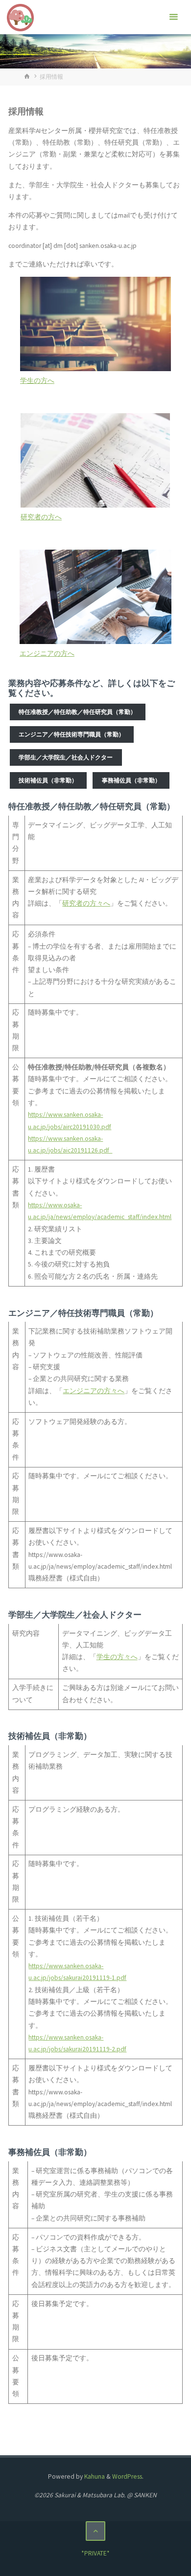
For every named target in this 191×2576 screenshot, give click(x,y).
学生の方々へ (117, 1657)
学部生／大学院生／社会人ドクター (66, 757)
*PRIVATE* (95, 2553)
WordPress (127, 2476)
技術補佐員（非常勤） (48, 780)
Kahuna (94, 2476)
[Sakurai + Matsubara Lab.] (21, 17)
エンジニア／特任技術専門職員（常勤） (72, 734)
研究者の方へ (41, 517)
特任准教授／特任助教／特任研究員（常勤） (77, 712)
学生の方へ (37, 381)
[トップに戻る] (96, 2531)
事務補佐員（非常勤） (131, 780)
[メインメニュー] (173, 17)
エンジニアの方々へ (94, 1391)
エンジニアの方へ (47, 654)
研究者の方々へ (86, 903)
